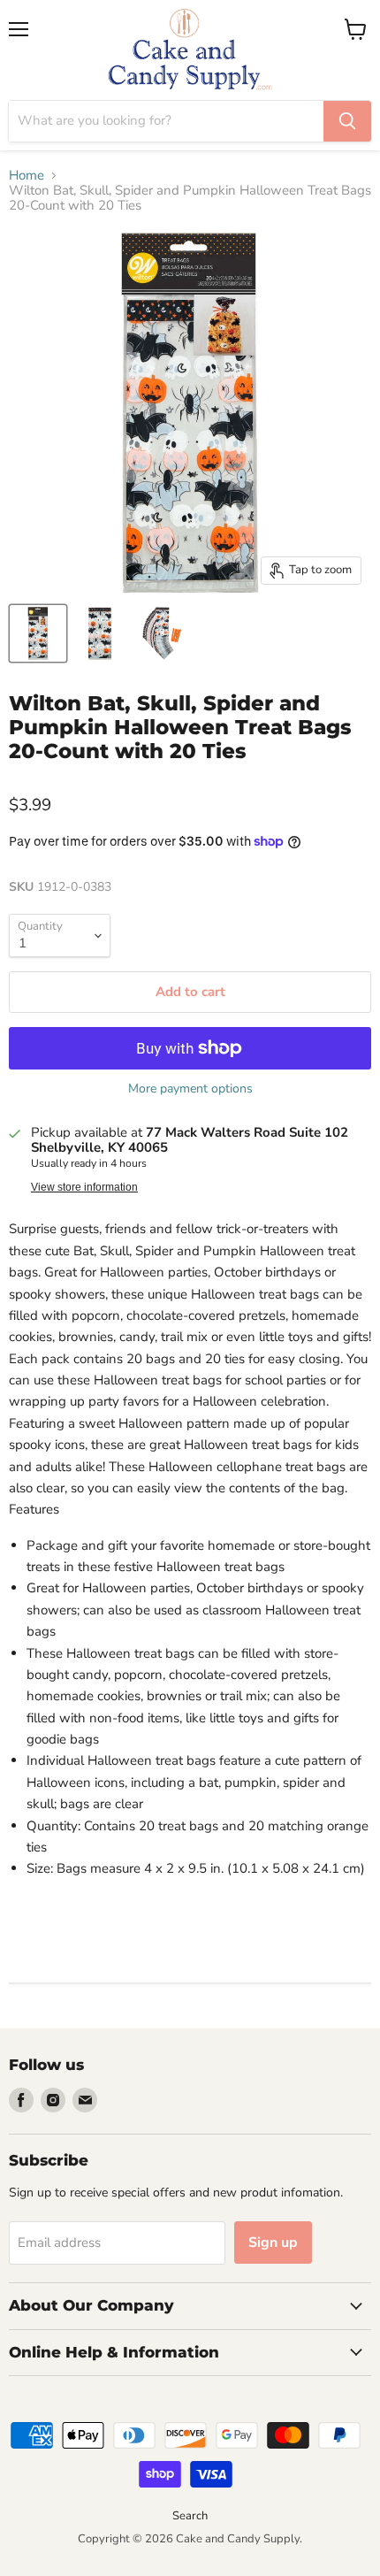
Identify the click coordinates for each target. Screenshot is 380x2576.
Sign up (273, 2242)
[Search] (347, 121)
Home (27, 176)
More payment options (190, 1089)
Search (190, 2516)
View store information (84, 1187)
